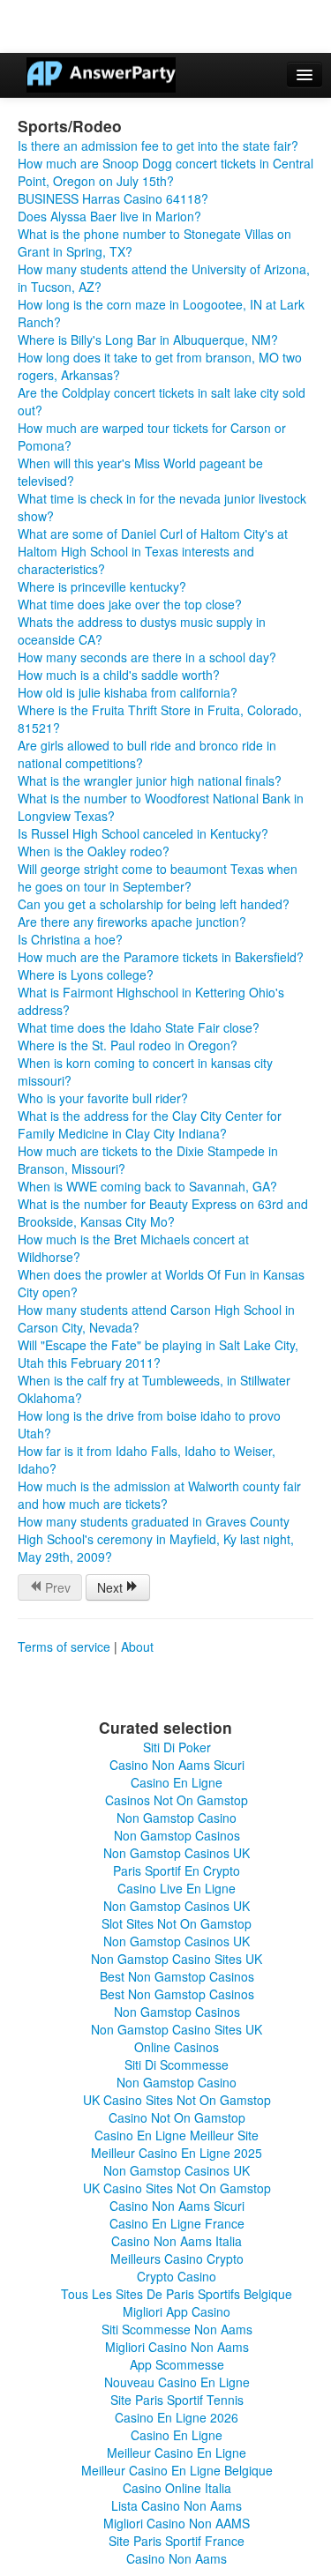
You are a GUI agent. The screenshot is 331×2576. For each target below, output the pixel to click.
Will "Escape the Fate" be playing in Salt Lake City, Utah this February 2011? (158, 1354)
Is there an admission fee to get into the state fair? (158, 146)
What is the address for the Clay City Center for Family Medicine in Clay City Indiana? (150, 1124)
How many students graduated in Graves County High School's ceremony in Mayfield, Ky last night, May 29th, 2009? (156, 1539)
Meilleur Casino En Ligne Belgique (177, 2470)
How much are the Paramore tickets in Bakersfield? (161, 957)
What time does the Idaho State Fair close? (139, 1027)
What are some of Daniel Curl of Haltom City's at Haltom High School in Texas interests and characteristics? (153, 551)
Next (112, 1587)
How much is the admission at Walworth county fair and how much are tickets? (159, 1495)
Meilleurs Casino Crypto (177, 2259)
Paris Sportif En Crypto (177, 1870)
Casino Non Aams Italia (177, 2241)
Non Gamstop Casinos (177, 1835)
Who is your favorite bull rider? (103, 1098)
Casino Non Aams (177, 2558)
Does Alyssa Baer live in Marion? (109, 216)
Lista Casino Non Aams (177, 2505)
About (137, 1646)
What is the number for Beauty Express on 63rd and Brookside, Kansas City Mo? (163, 1213)
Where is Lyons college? (86, 974)
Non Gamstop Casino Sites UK (177, 1959)
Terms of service (64, 1646)
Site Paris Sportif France (177, 2541)
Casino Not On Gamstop (177, 2117)
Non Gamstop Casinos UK (177, 1853)
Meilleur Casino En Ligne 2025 (177, 2153)
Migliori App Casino (177, 2311)
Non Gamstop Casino (177, 1818)
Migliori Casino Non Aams (177, 2347)
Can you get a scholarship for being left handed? (154, 904)
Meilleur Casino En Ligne (177, 2453)
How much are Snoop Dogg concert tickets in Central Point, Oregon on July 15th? (165, 172)
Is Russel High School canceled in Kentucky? (143, 833)
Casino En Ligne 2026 (177, 2417)
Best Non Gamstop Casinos (177, 1976)
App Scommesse (177, 2364)
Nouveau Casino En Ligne (177, 2382)
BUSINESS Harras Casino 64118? (113, 198)
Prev (56, 1587)
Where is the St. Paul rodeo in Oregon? (128, 1045)
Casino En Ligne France (177, 2223)
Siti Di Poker (177, 1747)
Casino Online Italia (177, 2488)
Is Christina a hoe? (70, 939)
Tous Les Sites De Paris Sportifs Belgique (177, 2294)
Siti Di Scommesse (177, 2065)
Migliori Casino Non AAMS (177, 2523)
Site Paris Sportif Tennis (177, 2400)
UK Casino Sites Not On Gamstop (177, 2100)
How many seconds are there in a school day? (147, 657)
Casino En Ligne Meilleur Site (177, 2135)
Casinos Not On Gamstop (177, 1800)
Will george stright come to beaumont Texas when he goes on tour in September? (158, 877)
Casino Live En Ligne (177, 1888)
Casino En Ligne (177, 1782)
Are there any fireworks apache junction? (132, 922)
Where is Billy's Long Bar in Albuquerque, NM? (148, 340)
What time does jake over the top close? (130, 604)
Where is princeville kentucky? (102, 586)
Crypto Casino (177, 2276)
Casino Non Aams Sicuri (177, 1765)
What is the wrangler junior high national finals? (150, 780)
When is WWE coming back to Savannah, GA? (147, 1186)
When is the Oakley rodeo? (94, 851)
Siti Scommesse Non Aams (177, 2329)
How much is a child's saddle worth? (119, 675)
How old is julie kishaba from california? (128, 692)
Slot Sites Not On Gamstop (177, 1923)
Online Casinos (177, 2047)
